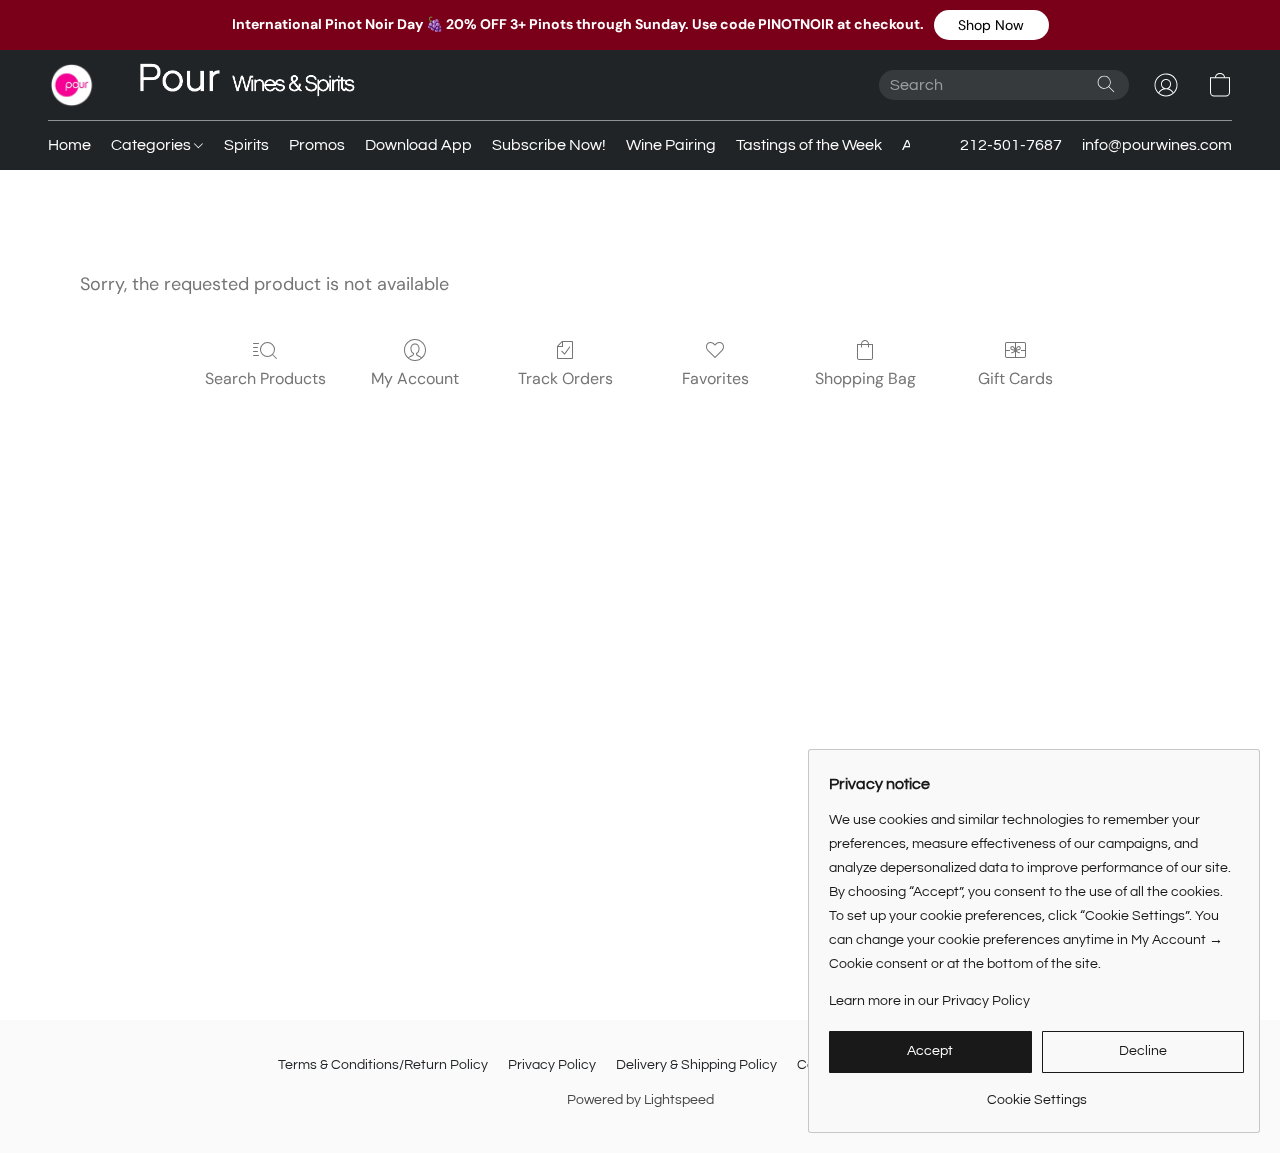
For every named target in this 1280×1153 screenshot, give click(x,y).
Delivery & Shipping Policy (696, 1065)
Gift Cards (1015, 378)
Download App (418, 145)
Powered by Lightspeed (640, 1100)
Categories (152, 145)
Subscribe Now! (549, 145)
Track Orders (565, 378)
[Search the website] (1106, 84)
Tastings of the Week (809, 145)
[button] (991, 25)
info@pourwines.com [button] (1157, 145)
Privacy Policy (552, 1065)
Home (69, 145)
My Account (415, 378)
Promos (317, 145)
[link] (1036, 1092)
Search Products (265, 378)
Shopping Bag (865, 378)
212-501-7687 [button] (1011, 145)
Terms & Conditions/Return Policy (383, 1065)
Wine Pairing (671, 145)
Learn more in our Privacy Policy (929, 1001)
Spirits (246, 145)
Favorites (715, 378)
